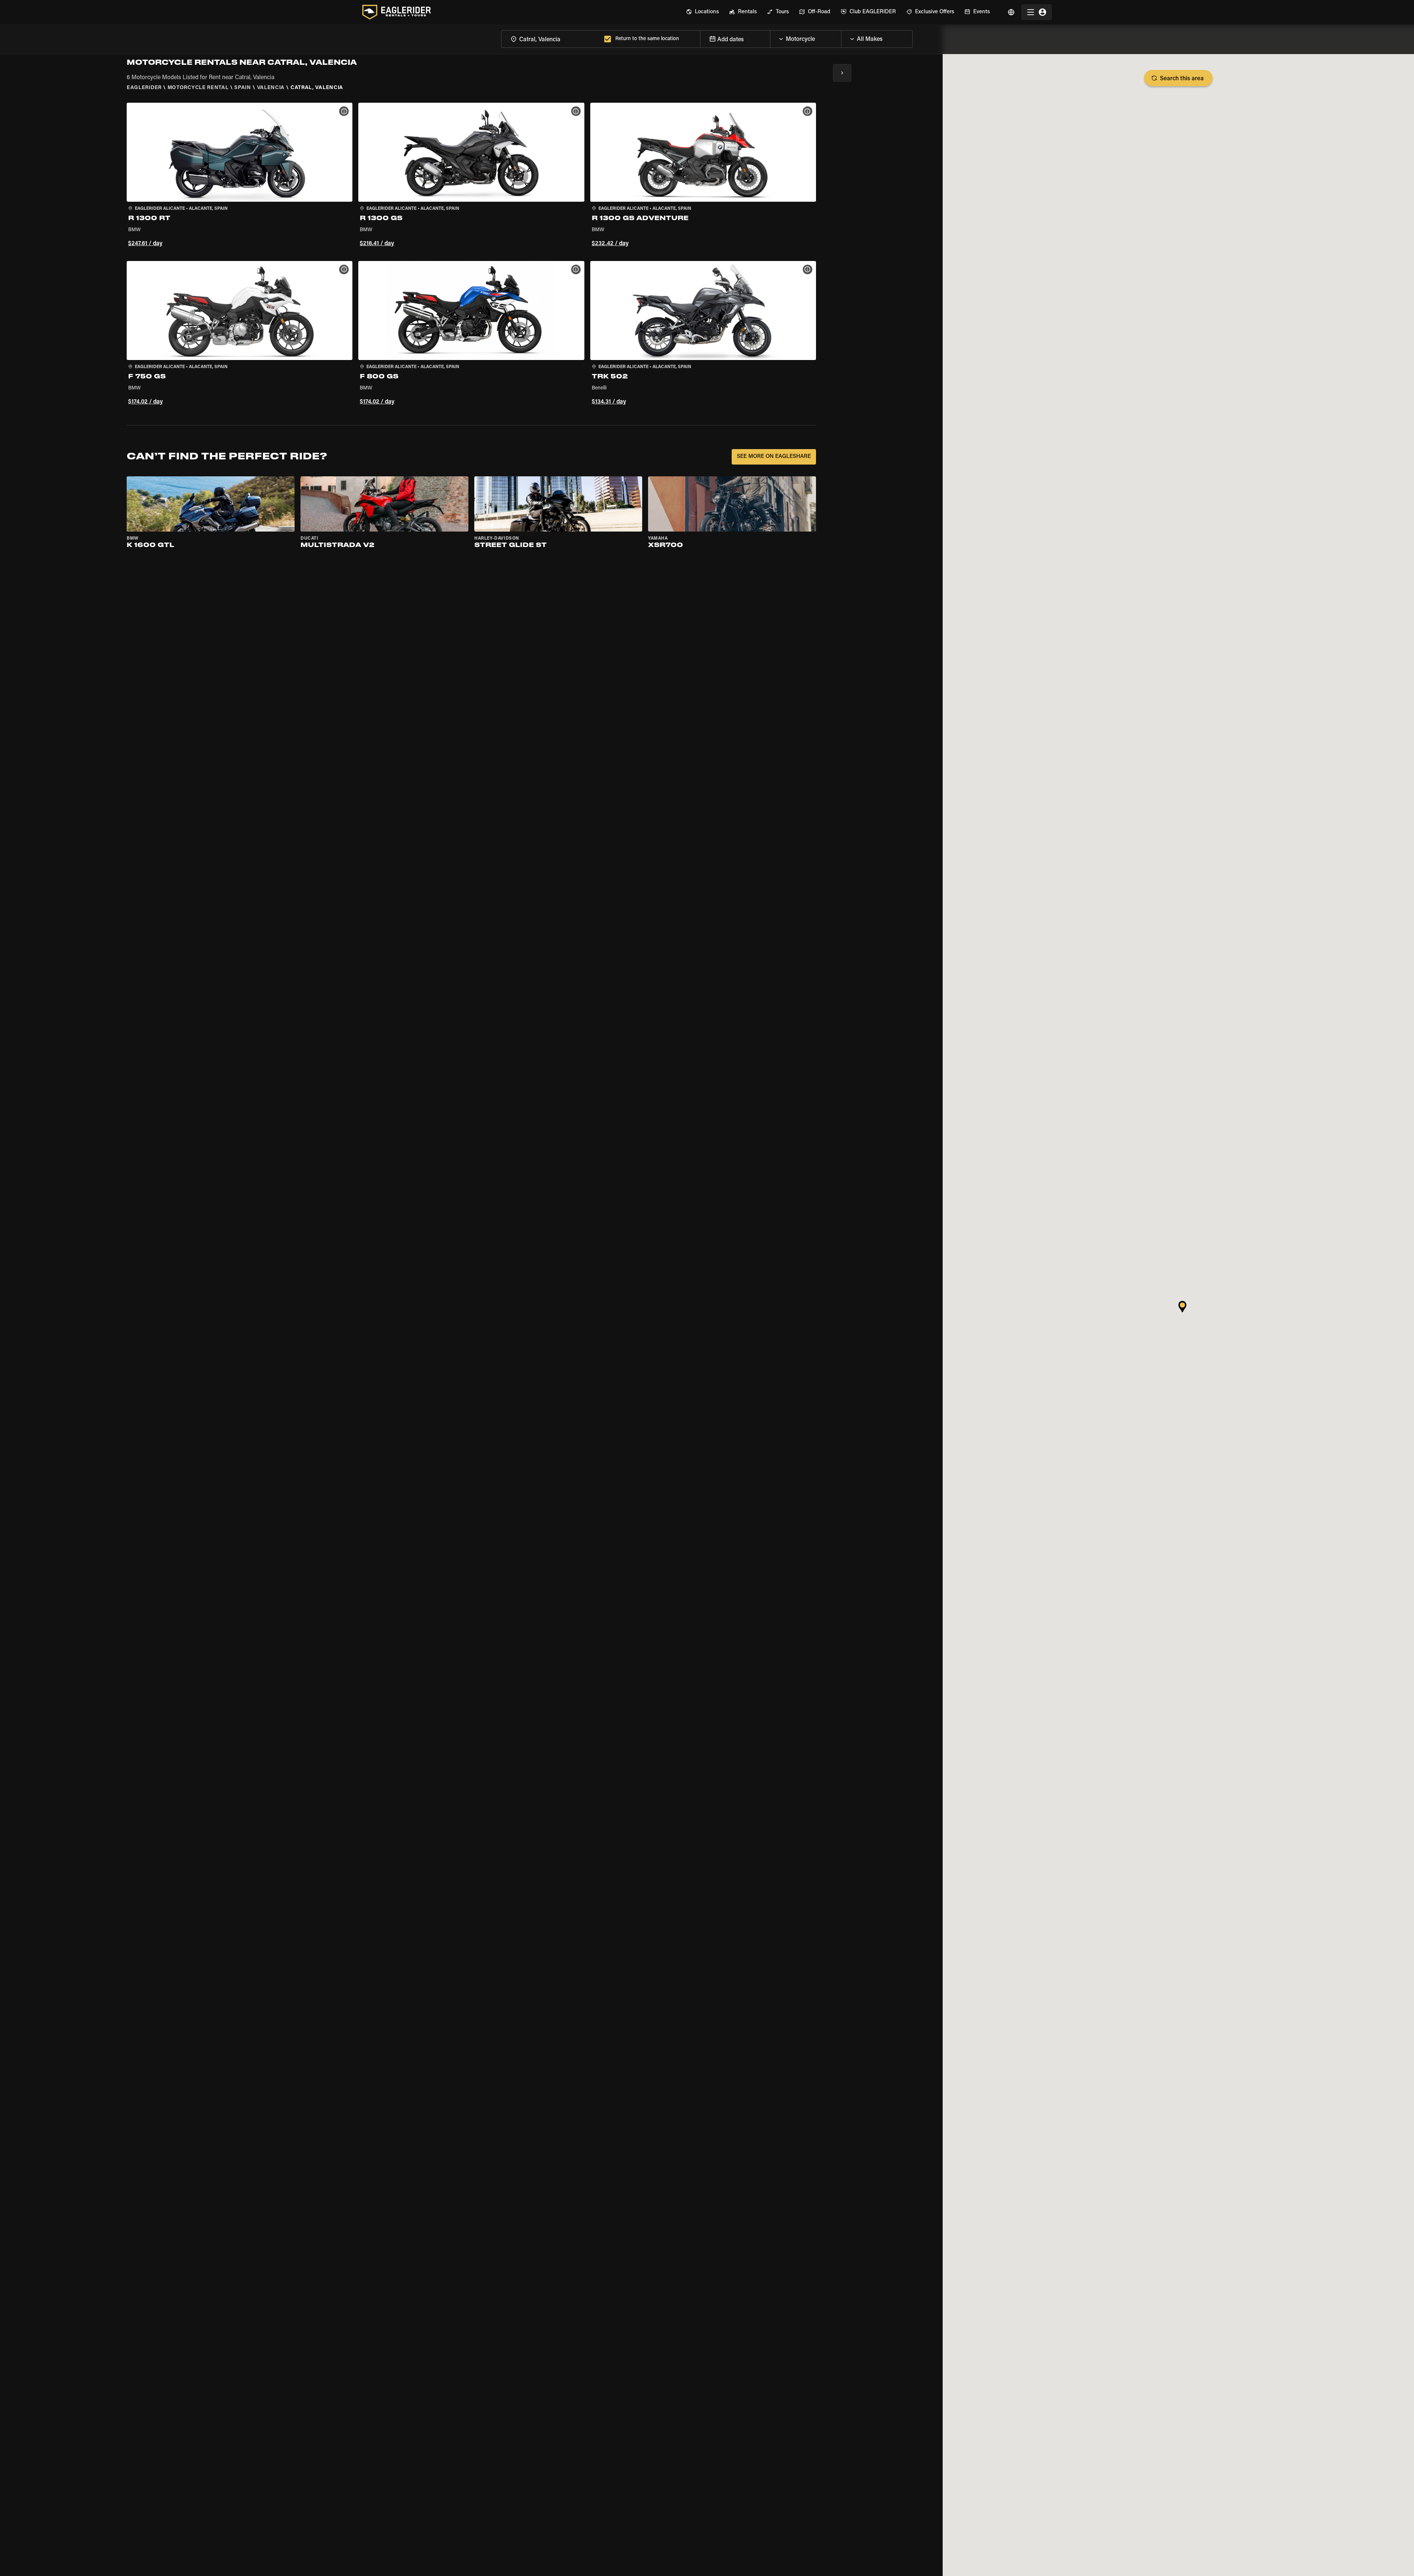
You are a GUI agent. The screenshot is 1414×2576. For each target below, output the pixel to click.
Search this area (1182, 79)
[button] (240, 176)
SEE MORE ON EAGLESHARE (774, 457)
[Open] (841, 37)
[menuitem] (702, 12)
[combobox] (551, 39)
